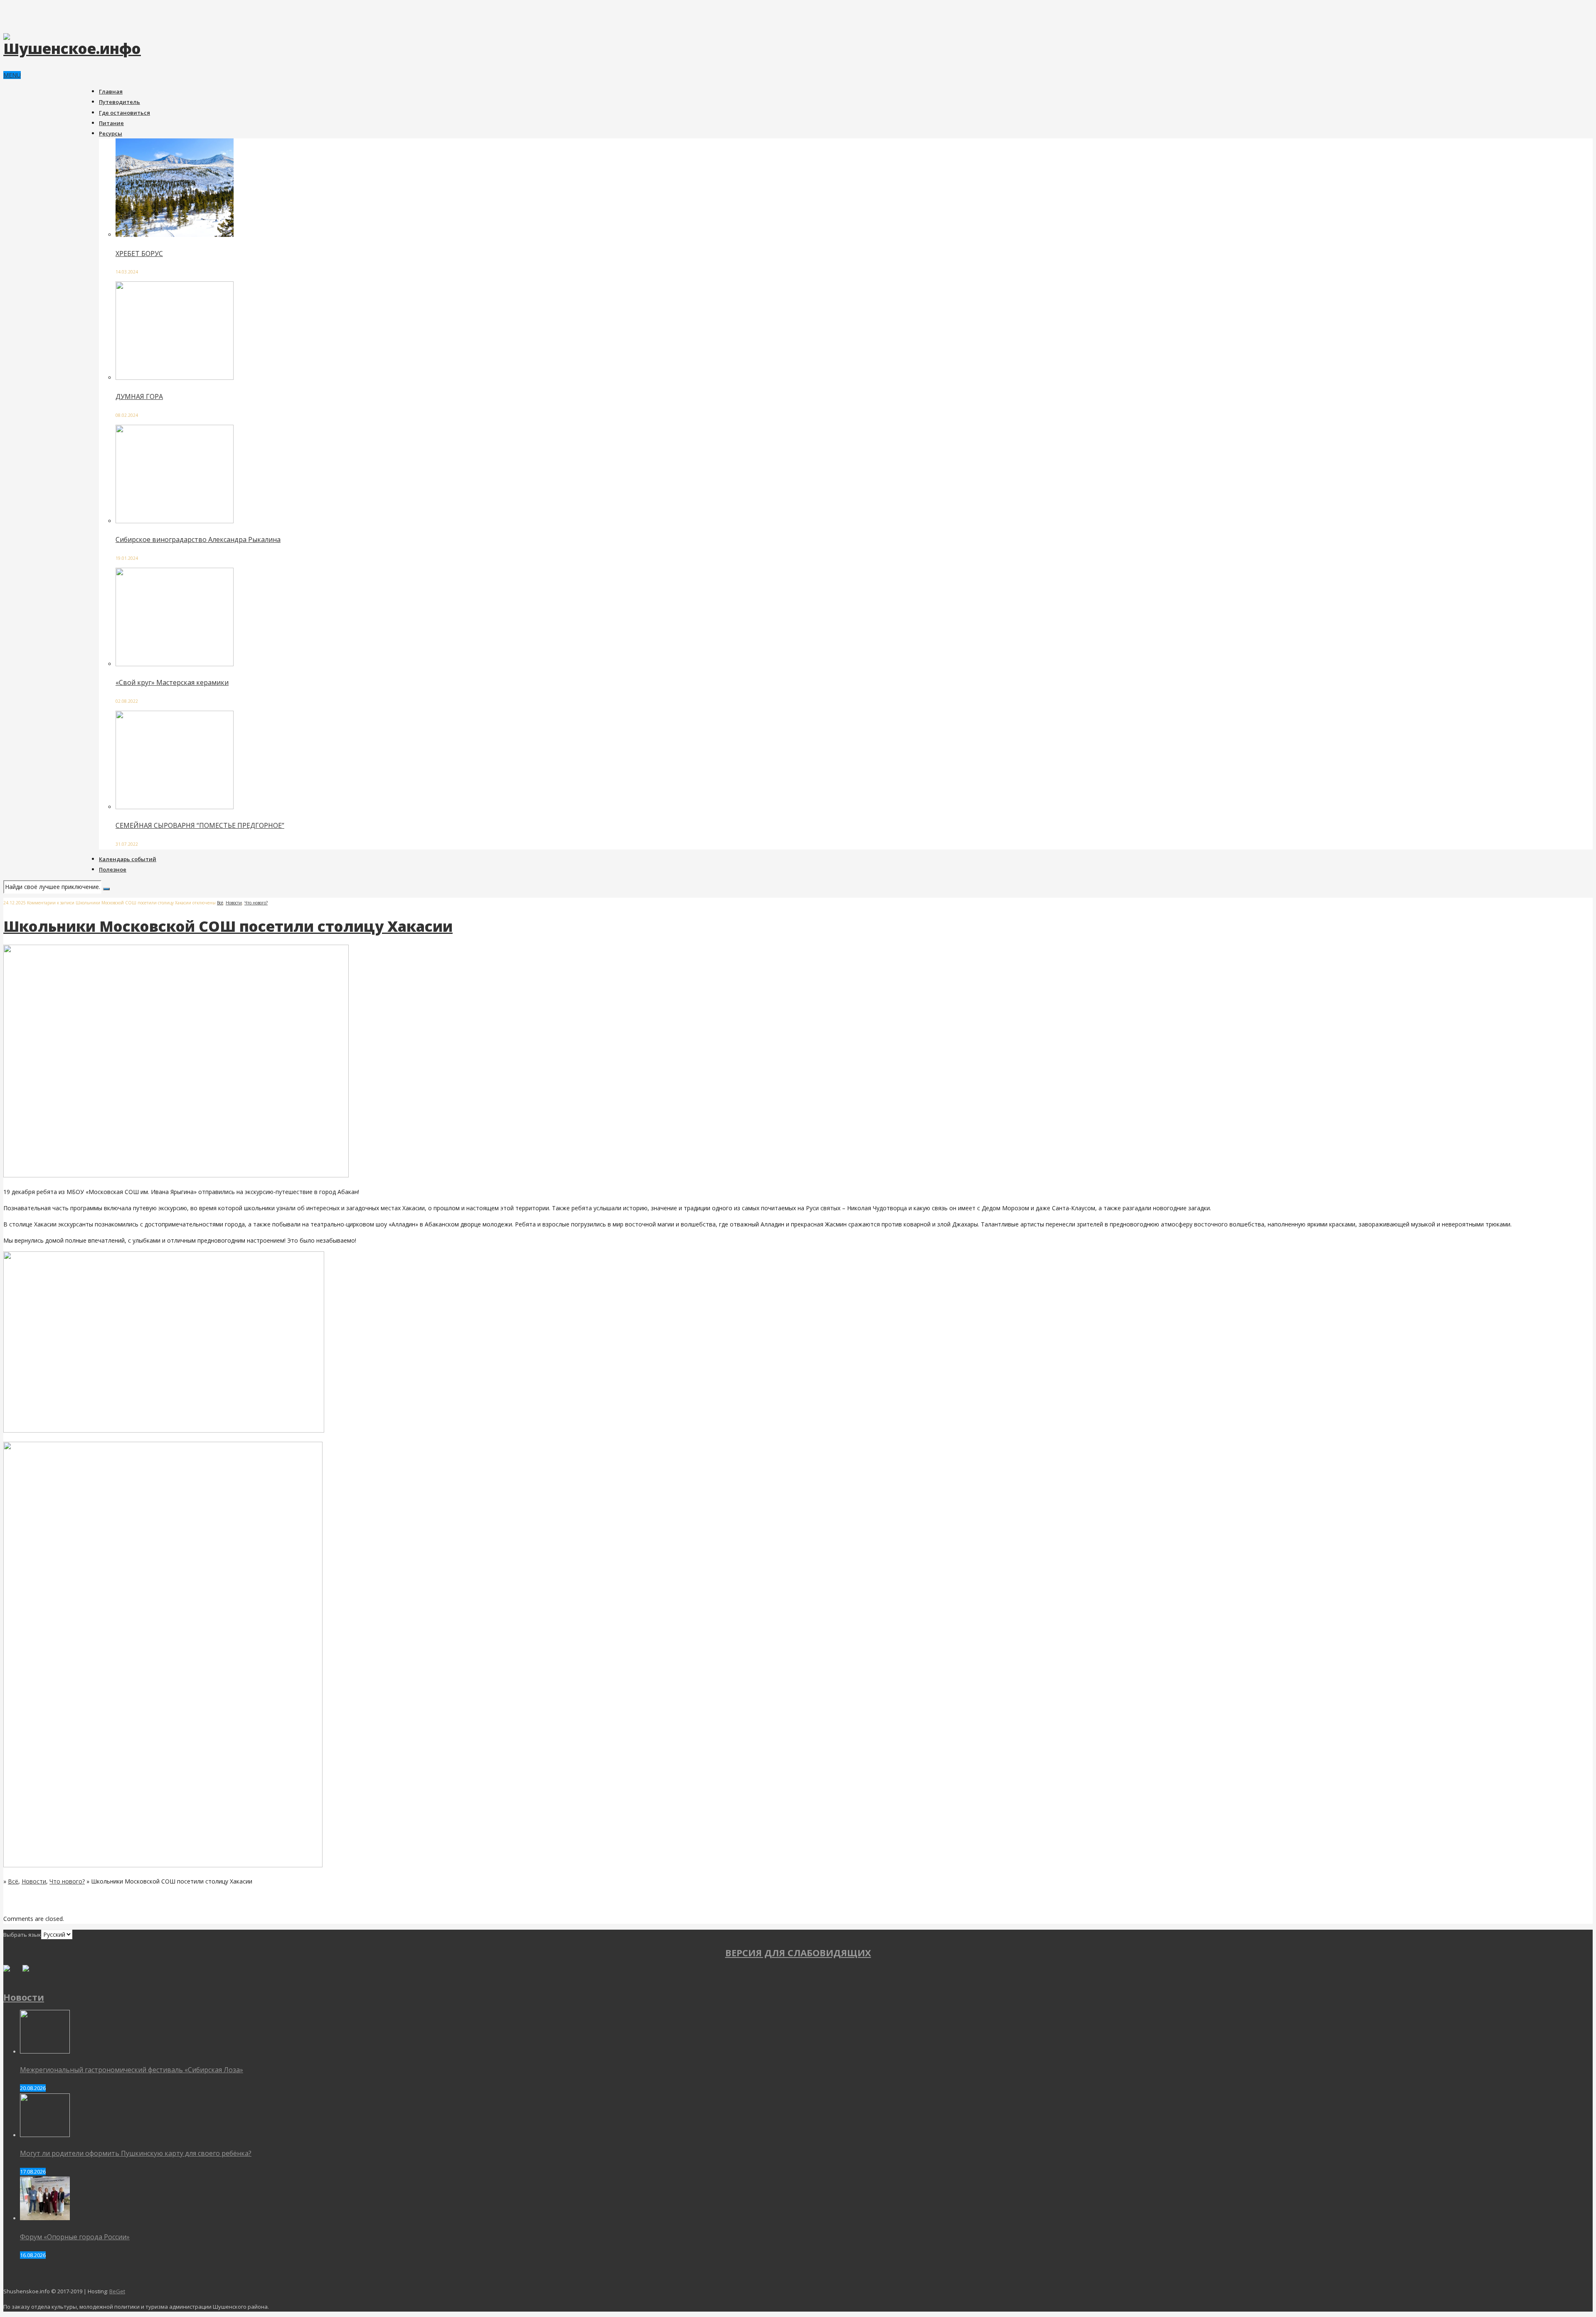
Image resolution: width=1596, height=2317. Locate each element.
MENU (12, 75)
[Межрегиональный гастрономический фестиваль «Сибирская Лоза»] (45, 2051)
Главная (111, 91)
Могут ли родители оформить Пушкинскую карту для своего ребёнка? (136, 2153)
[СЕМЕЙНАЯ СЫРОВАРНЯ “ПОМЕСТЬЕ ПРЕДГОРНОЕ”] (175, 807)
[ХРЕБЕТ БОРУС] (175, 235)
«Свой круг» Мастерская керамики (172, 682)
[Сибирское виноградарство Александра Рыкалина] (175, 521)
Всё (220, 903)
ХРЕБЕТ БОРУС (139, 254)
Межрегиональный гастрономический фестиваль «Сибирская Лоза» (132, 2070)
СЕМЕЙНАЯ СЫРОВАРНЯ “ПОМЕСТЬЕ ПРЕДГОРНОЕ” (200, 825)
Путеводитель (119, 102)
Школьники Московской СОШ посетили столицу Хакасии (228, 926)
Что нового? (256, 903)
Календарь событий (128, 859)
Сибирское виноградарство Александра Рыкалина (198, 539)
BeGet (117, 2291)
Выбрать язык (22, 1935)
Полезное (113, 869)
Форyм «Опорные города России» (75, 2237)
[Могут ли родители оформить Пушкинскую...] (45, 2135)
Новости (234, 903)
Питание (111, 123)
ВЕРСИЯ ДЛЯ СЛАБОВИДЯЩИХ (798, 1953)
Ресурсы (111, 133)
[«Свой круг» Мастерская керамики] (175, 664)
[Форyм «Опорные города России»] (45, 2218)
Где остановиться (124, 113)
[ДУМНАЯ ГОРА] (175, 378)
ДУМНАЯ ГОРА (139, 396)
